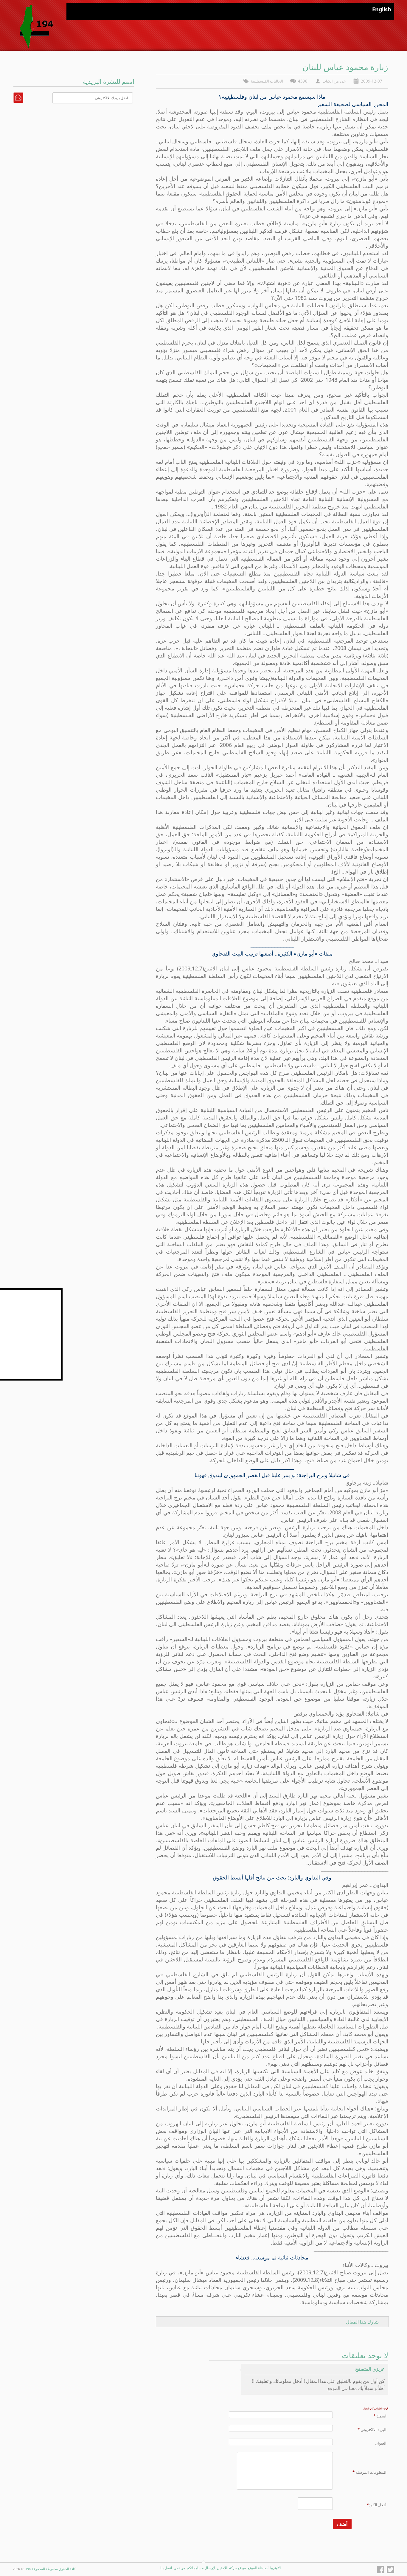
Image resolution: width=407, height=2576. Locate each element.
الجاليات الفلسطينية (267, 81)
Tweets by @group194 (40, 1291)
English (382, 9)
